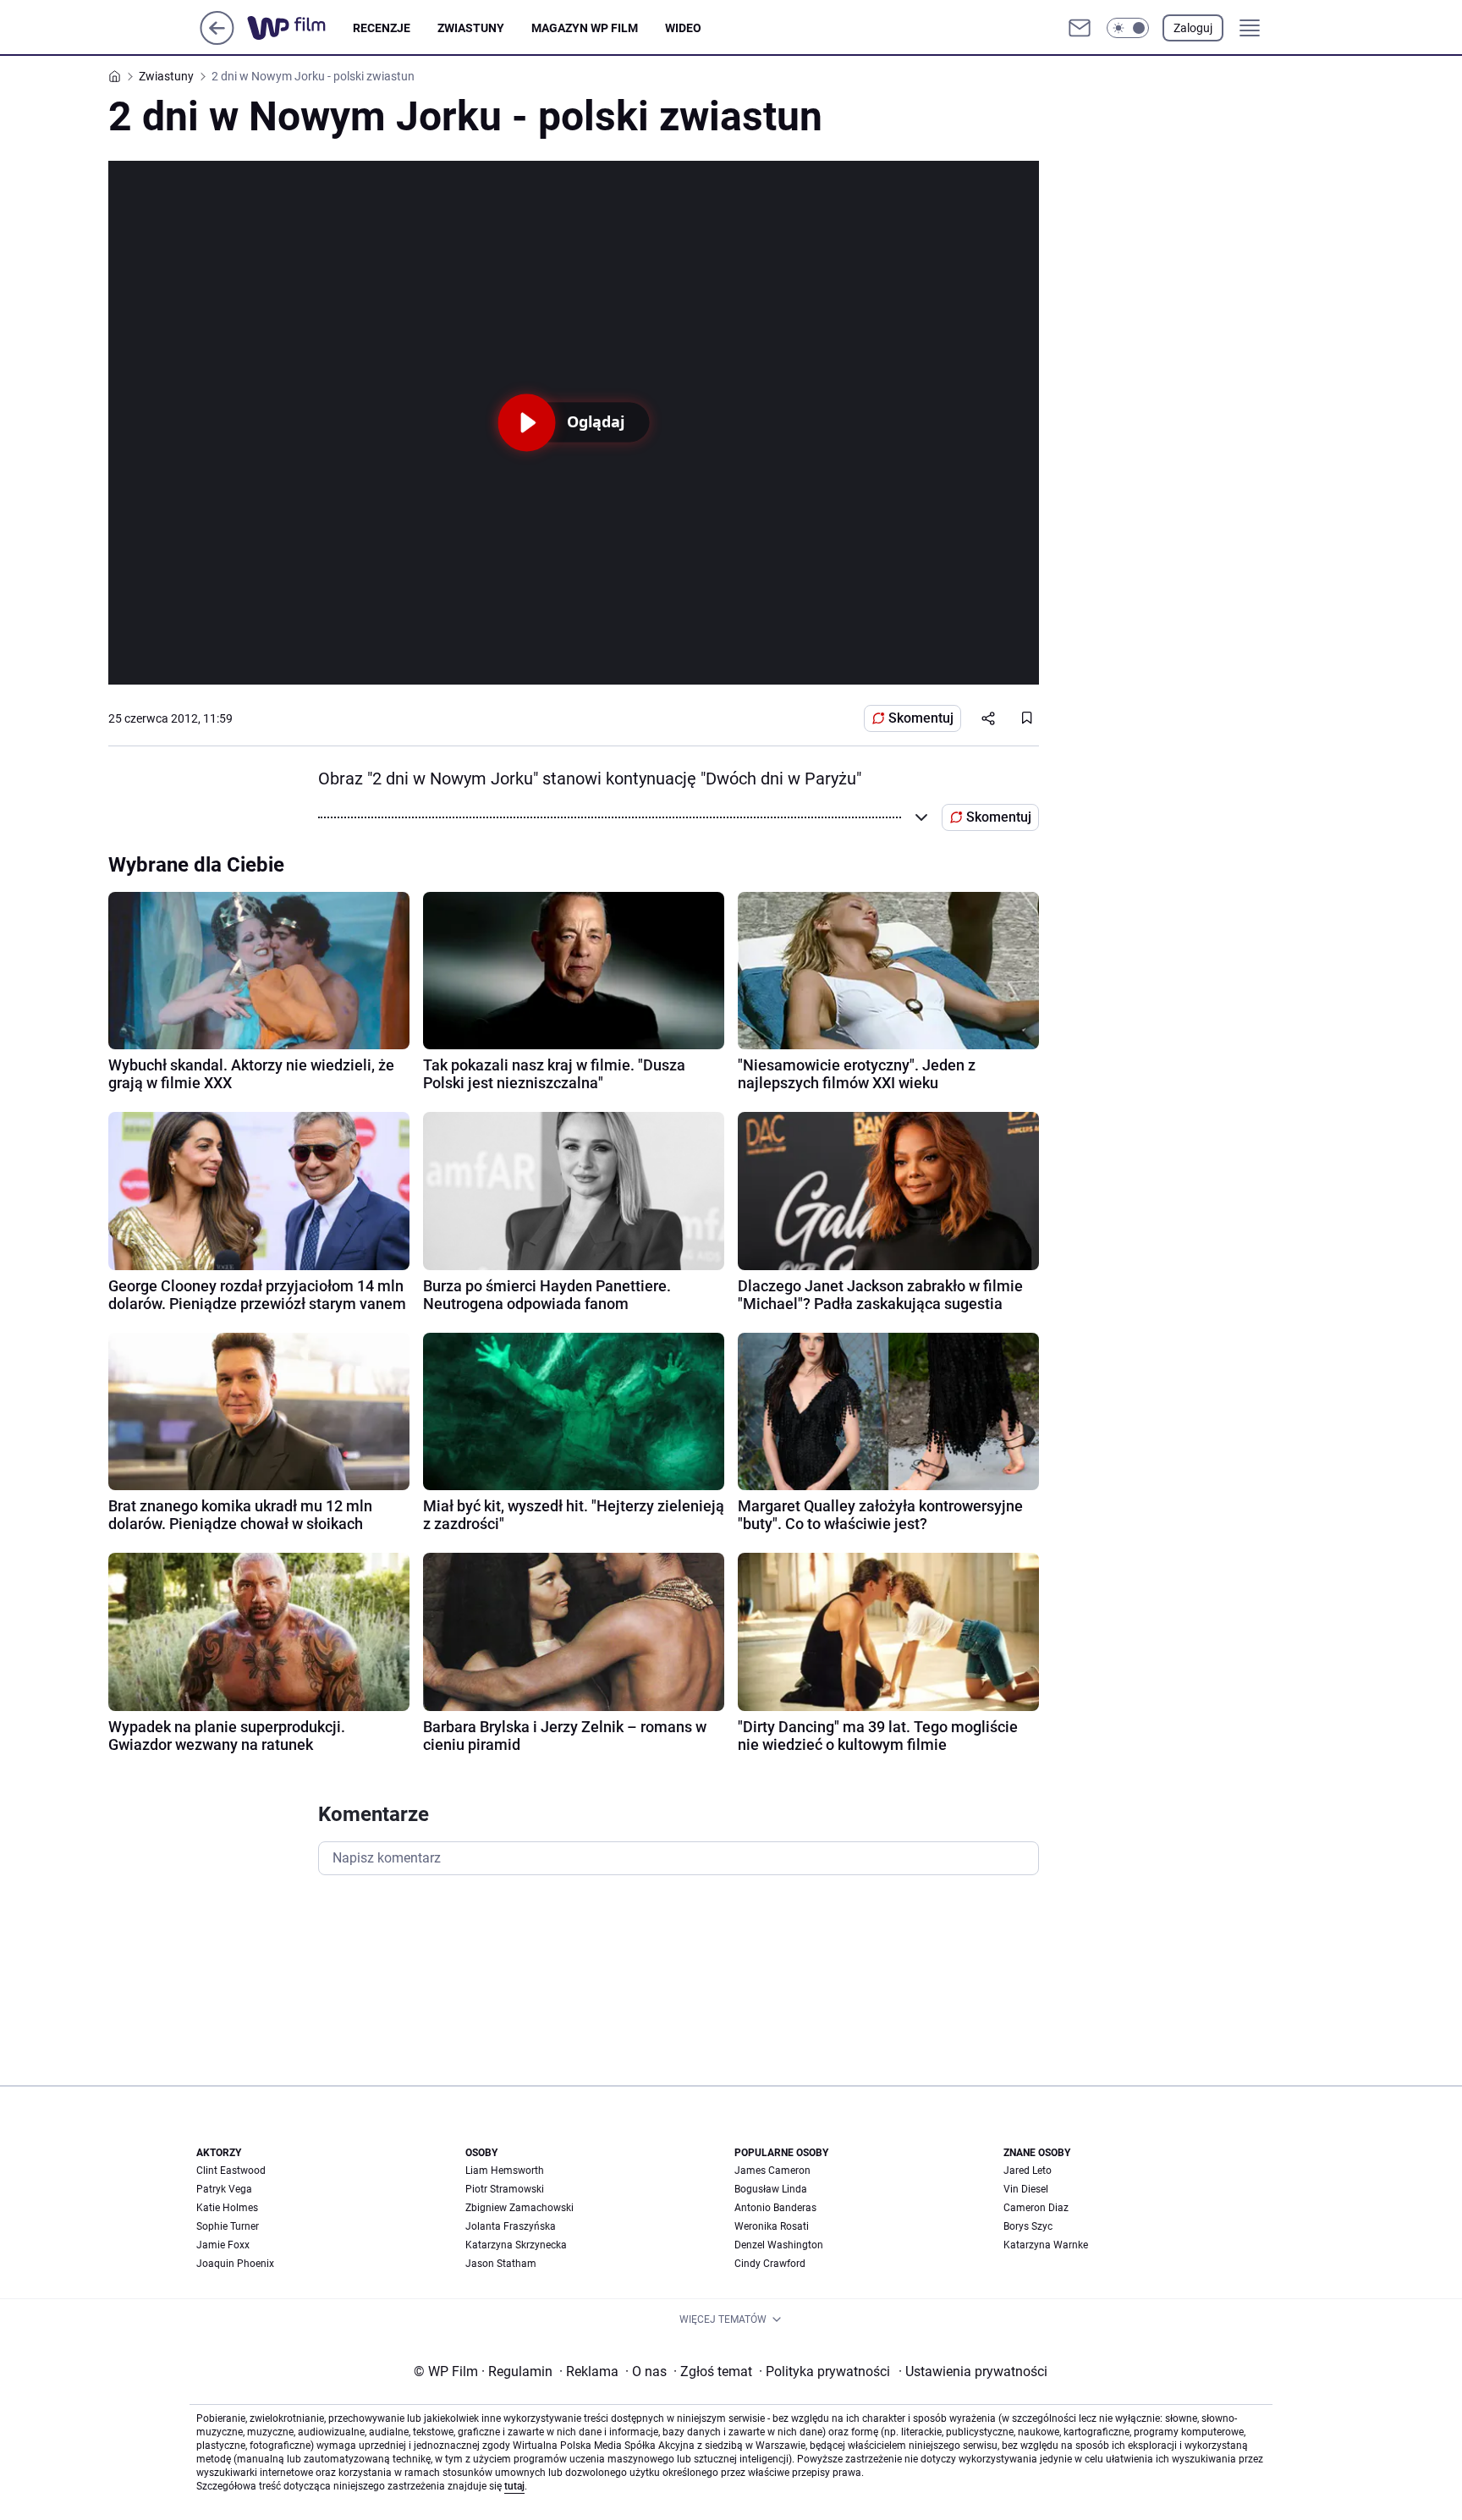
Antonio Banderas (775, 2208)
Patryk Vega (224, 2189)
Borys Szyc (1028, 2226)
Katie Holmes (227, 2208)
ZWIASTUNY (471, 28)
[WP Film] (300, 28)
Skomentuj (921, 718)
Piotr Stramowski (505, 2189)
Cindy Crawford (770, 2264)
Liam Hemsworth (505, 2171)
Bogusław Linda (771, 2189)
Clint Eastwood (231, 2171)
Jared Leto (1028, 2171)
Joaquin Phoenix (235, 2264)
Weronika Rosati (772, 2226)
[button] (1128, 28)
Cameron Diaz (1036, 2208)
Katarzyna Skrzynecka (516, 2245)
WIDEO (683, 28)
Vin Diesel (1026, 2189)
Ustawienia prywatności (973, 2371)
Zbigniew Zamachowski (519, 2208)
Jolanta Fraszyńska (511, 2226)
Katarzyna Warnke (1046, 2245)
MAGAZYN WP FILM (585, 28)
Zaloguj (1193, 28)
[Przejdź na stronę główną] (217, 40)
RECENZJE (382, 28)
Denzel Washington (779, 2245)
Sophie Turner (228, 2226)
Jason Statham (501, 2264)
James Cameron (772, 2171)
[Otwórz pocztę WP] (1080, 28)
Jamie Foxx (223, 2245)
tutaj (514, 2486)
